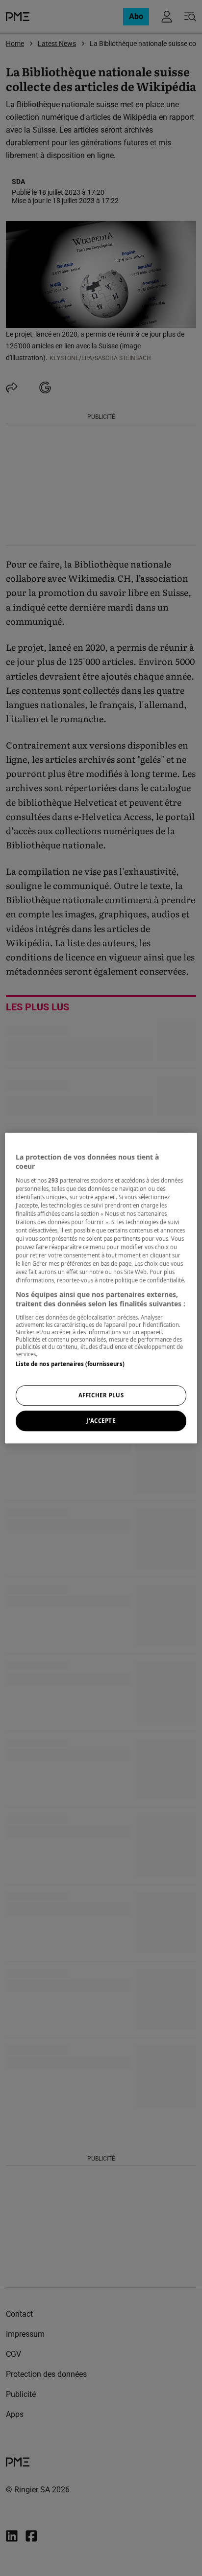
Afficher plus (101, 1395)
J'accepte (101, 1421)
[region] (101, 1288)
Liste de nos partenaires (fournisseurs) (70, 1364)
